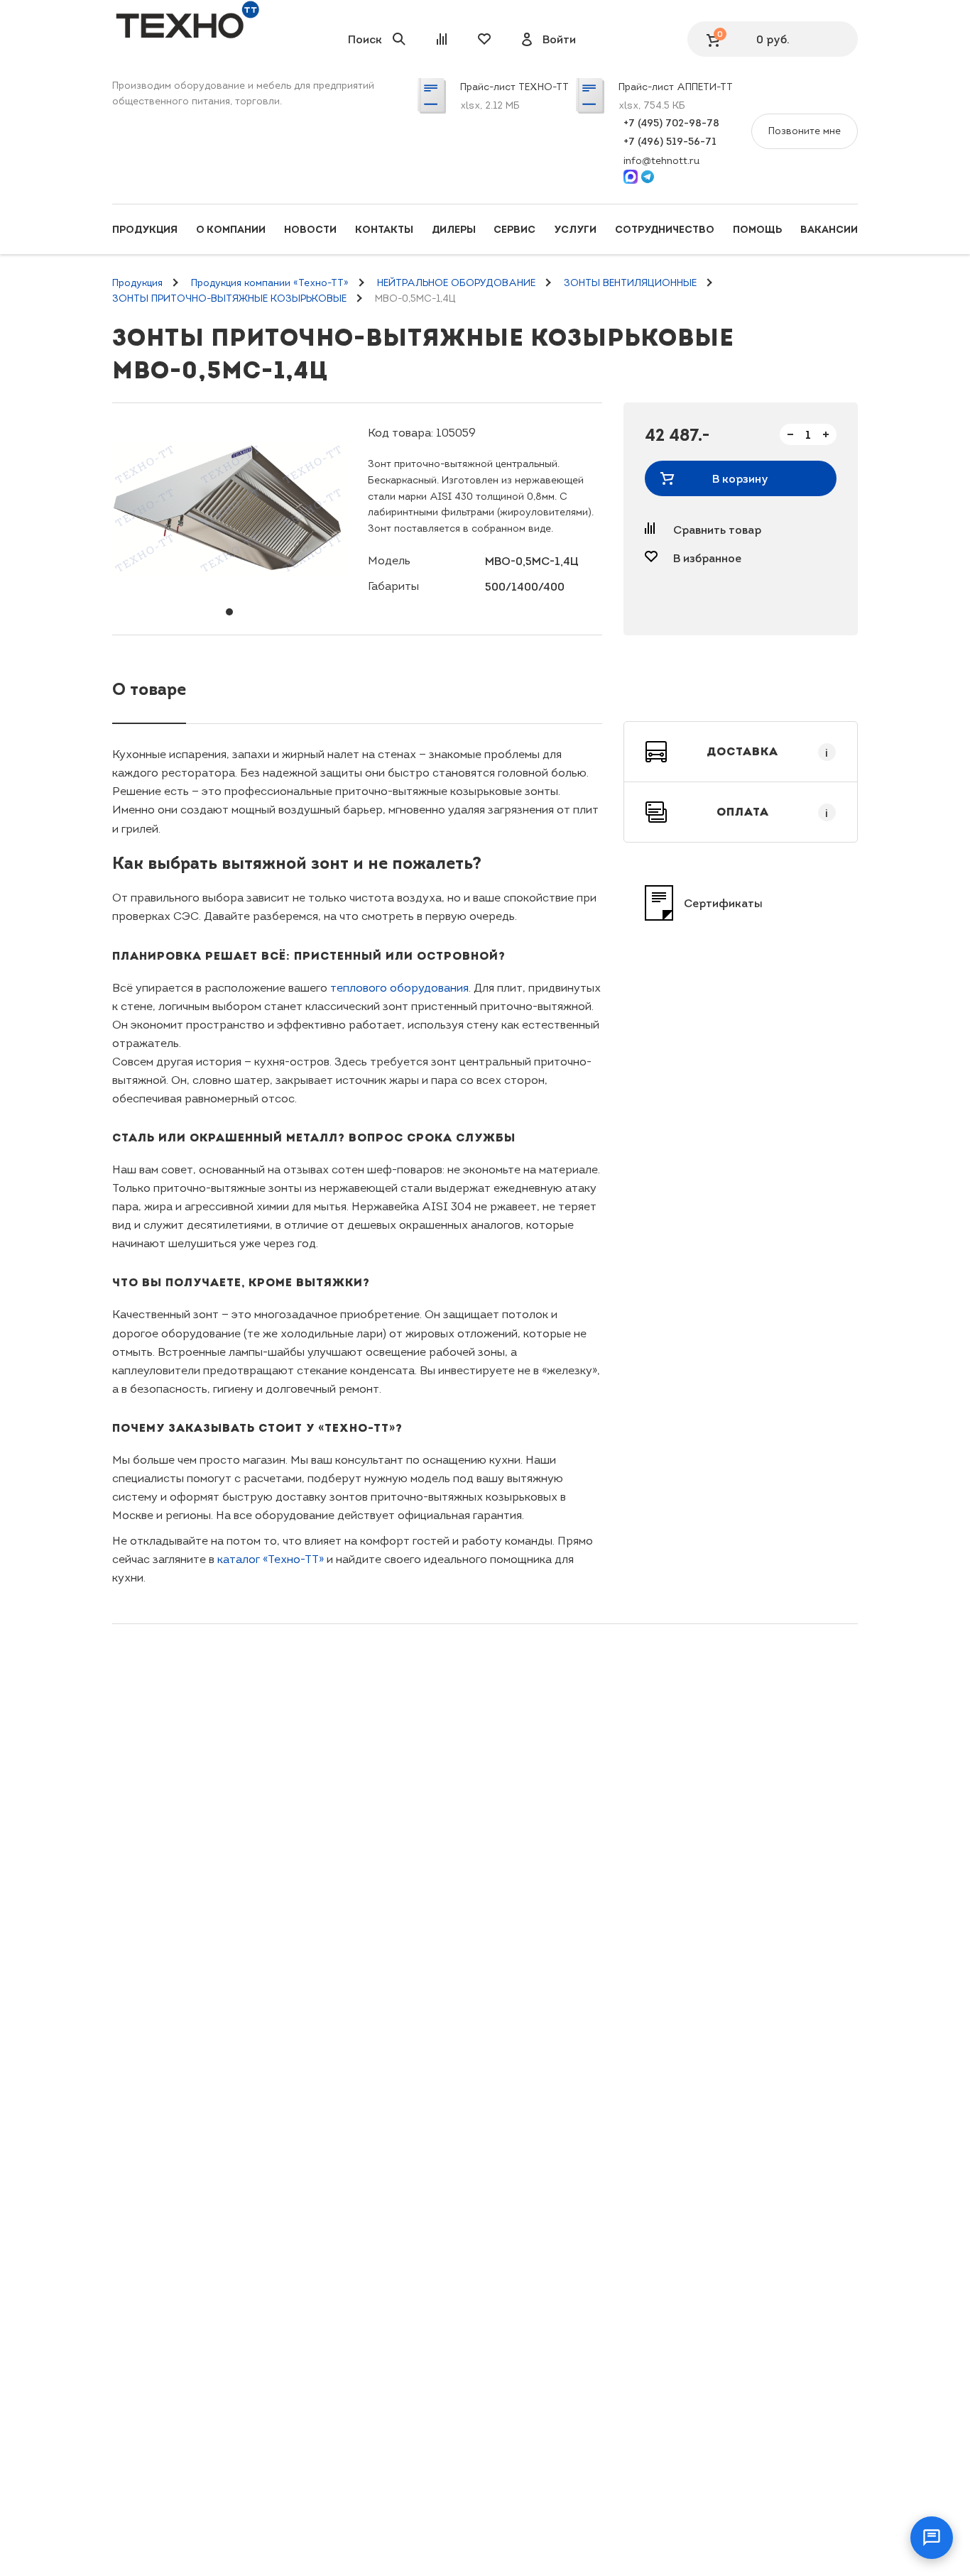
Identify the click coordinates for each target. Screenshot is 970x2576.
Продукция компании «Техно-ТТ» (270, 283)
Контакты (384, 229)
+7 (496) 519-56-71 (670, 141)
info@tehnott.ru (661, 161)
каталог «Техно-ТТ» (271, 1559)
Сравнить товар (717, 530)
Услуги (575, 229)
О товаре (149, 689)
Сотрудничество (665, 229)
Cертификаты (723, 903)
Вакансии (829, 229)
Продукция (145, 229)
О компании (231, 229)
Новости (310, 229)
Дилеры (454, 229)
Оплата (773, 812)
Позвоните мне (805, 131)
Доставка (768, 752)
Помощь (757, 229)
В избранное (707, 558)
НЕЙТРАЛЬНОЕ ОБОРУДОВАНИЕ (456, 283)
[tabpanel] (229, 509)
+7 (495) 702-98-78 (671, 123)
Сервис (514, 229)
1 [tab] (229, 612)
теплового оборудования (399, 988)
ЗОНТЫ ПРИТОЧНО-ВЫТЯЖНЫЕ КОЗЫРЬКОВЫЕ (229, 298)
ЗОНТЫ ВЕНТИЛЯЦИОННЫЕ (630, 283)
